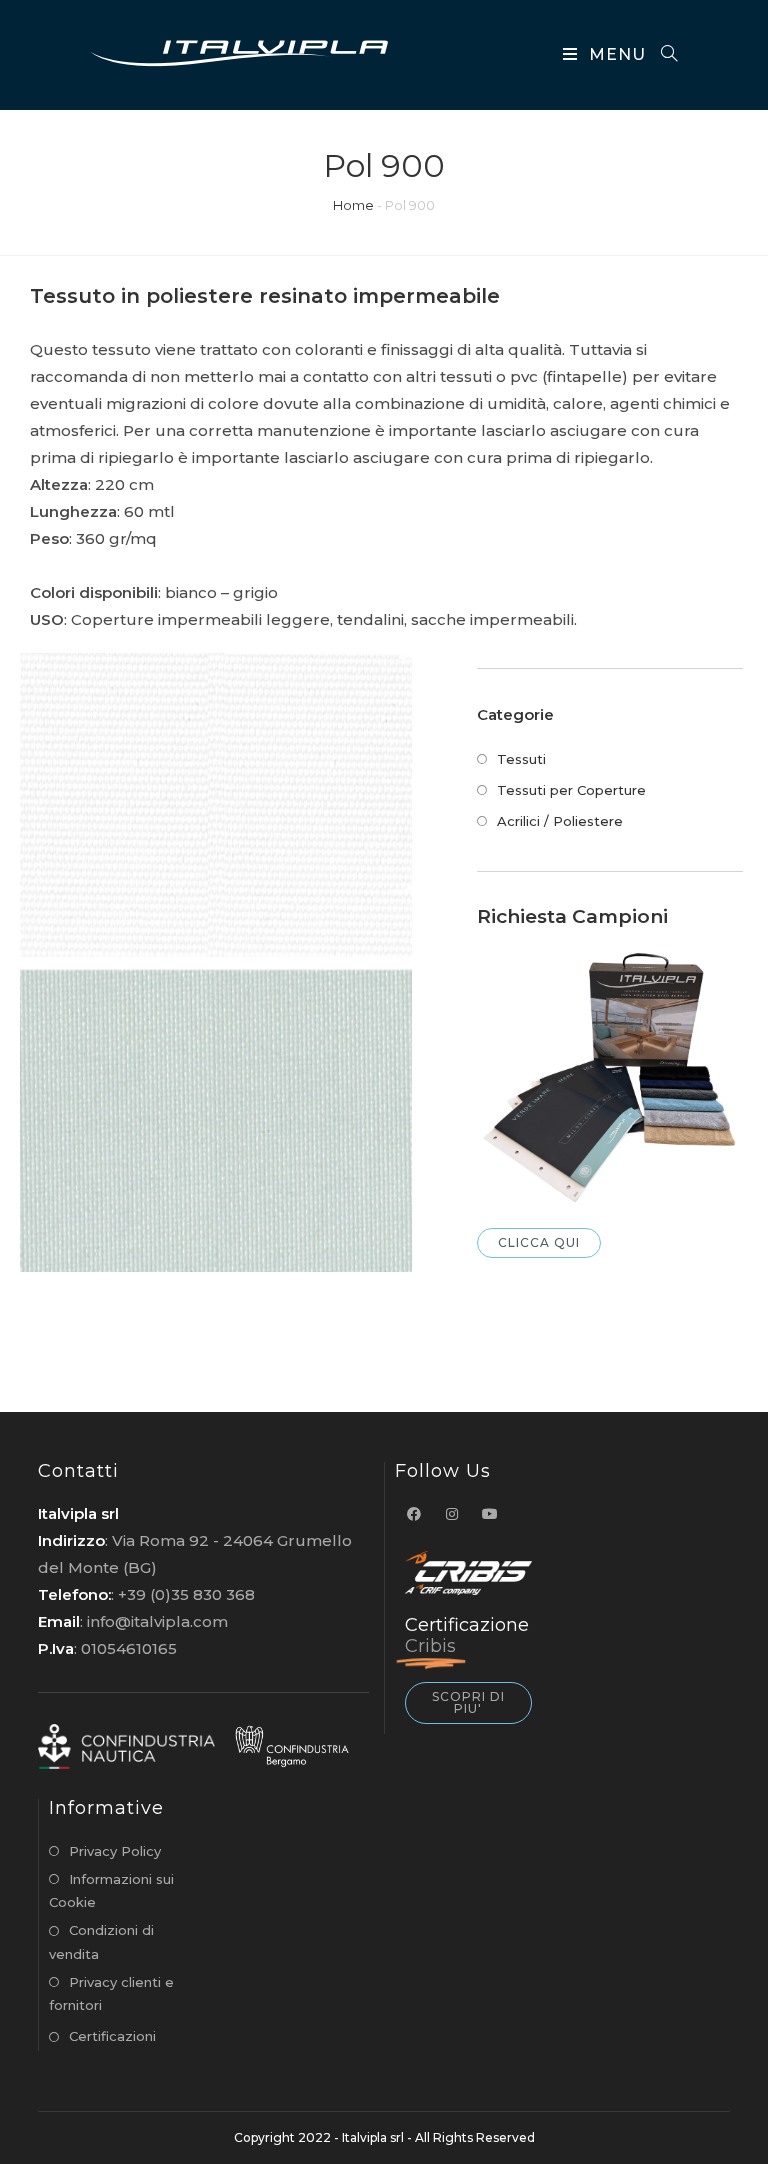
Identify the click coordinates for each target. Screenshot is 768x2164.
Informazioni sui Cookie (111, 1890)
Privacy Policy (115, 1851)
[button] (539, 1243)
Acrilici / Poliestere (560, 821)
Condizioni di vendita (101, 1941)
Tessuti (521, 759)
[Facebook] (414, 1514)
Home (353, 205)
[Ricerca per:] (662, 55)
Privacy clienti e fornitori (111, 1993)
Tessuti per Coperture (571, 790)
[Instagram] (452, 1514)
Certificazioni (112, 2036)
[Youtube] (490, 1514)
